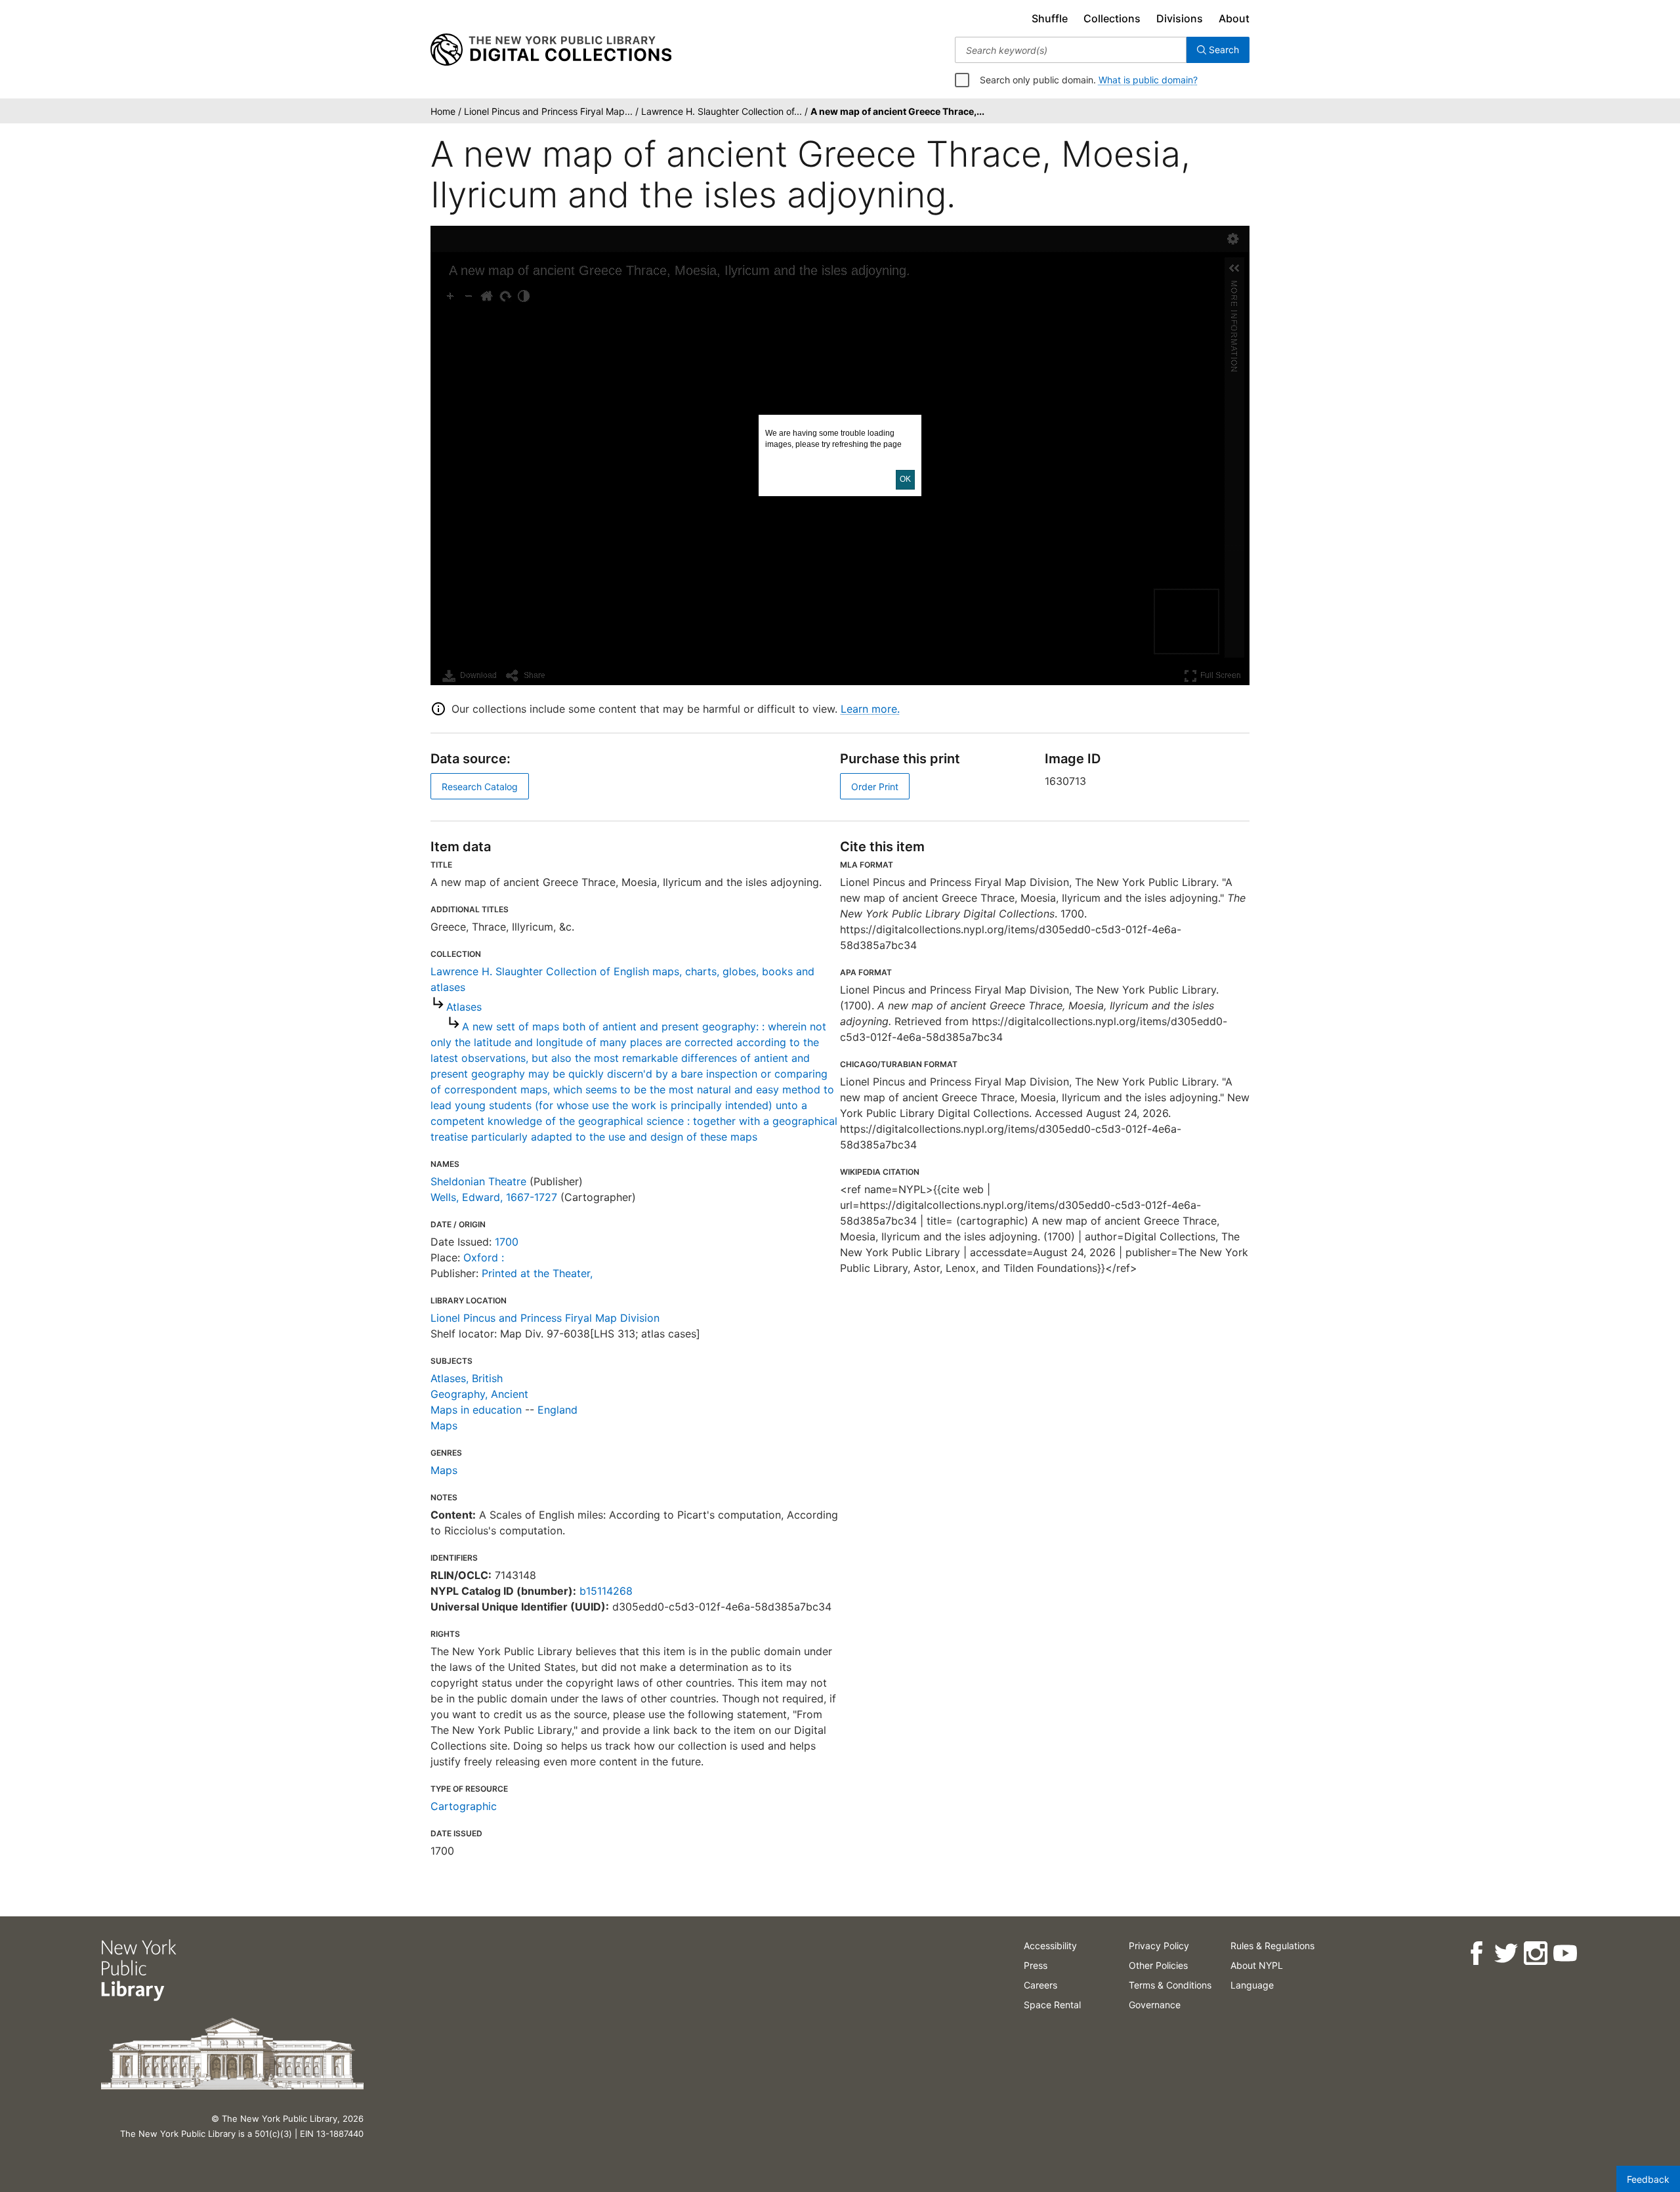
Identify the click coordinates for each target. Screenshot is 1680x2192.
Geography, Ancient (479, 1394)
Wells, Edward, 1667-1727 (494, 1197)
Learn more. (870, 709)
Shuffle (1050, 18)
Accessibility (1050, 1946)
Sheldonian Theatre (478, 1181)
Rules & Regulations (1272, 1946)
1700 (507, 1242)
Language (1252, 1985)
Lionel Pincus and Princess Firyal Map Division (545, 1318)
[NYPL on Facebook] (1476, 1953)
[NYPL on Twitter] (1506, 1953)
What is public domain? (1148, 80)
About (1234, 18)
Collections (1112, 18)
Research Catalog (480, 787)
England (557, 1410)
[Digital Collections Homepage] (551, 50)
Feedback (1648, 2179)
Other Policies (1158, 1965)
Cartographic (464, 1806)
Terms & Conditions (1170, 1985)
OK (905, 479)
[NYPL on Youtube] (1565, 1953)
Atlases (464, 1007)
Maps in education (476, 1410)
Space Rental (1052, 2005)
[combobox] (1071, 50)
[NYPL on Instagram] (1535, 1953)
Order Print (875, 787)
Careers (1040, 1985)
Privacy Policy (1159, 1946)
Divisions (1180, 18)
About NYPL (1257, 1965)
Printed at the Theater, (537, 1273)
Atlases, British (467, 1378)
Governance (1155, 2005)
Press (1036, 1965)
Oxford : (484, 1257)
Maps (444, 1425)
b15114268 (606, 1591)
